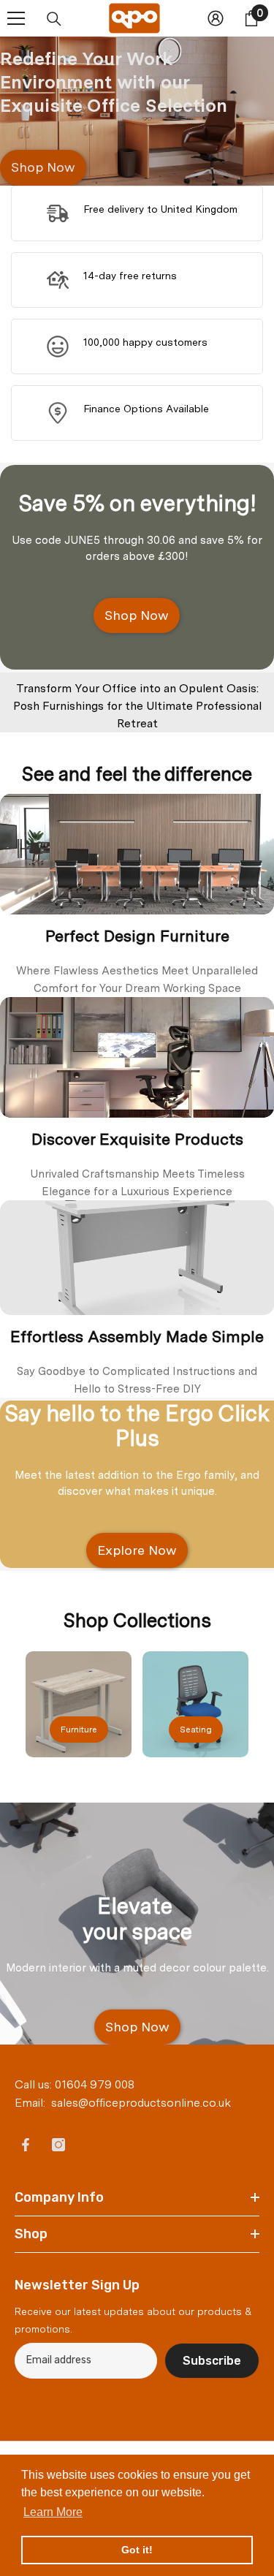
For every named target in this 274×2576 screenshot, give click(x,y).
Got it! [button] (137, 2550)
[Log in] (216, 18)
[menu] (16, 18)
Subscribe (212, 2361)
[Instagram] (58, 2145)
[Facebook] (26, 2145)
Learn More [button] (53, 2512)
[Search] (54, 19)
